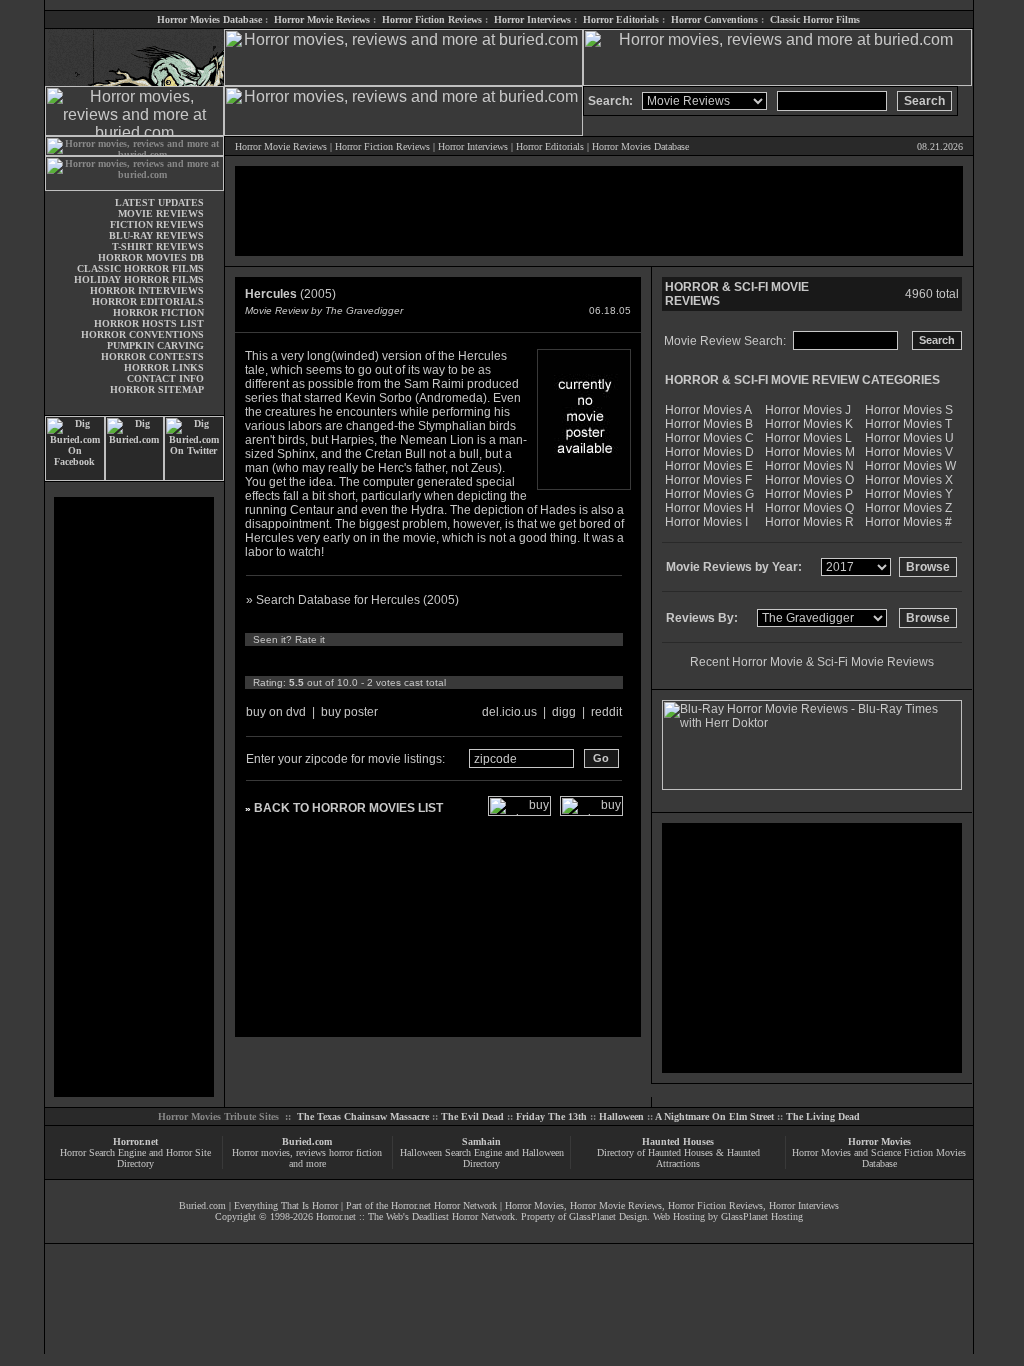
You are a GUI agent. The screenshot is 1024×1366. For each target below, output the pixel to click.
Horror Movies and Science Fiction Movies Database (879, 1158)
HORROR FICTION (158, 312)
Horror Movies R (809, 522)
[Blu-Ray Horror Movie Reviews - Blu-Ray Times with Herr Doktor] (812, 786)
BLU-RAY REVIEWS (156, 235)
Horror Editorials (621, 19)
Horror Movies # (908, 522)
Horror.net (135, 1141)
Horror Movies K (809, 424)
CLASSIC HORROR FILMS (140, 268)
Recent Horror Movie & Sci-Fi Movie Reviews (812, 662)
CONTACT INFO (165, 378)
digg (564, 712)
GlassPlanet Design (608, 1216)
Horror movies (261, 1152)
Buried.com (307, 1141)
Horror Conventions (714, 19)
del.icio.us (509, 712)
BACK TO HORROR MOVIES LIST (348, 808)
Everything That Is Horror (286, 1205)
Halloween (621, 1116)
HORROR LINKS (164, 367)
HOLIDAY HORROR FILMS (139, 279)
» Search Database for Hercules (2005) (352, 600)
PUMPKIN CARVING (155, 345)
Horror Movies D (709, 452)
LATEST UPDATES (159, 202)
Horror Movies (879, 1141)
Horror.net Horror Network (444, 1205)
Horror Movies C (709, 438)
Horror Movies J (808, 410)
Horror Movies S (909, 410)
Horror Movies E (709, 466)
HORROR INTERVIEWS (147, 290)
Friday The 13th (551, 1116)
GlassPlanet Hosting (762, 1216)
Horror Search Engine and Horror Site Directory (135, 1158)
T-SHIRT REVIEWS (158, 246)
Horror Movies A (708, 410)
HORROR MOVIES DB (151, 257)
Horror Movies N (809, 466)
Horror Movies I (706, 522)
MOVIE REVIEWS (161, 213)
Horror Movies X (909, 480)
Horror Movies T (908, 424)
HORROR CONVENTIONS (142, 334)
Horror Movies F (708, 480)
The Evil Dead (472, 1116)
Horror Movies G (709, 494)
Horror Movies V (909, 452)
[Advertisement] (134, 797)
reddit (606, 712)
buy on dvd (276, 712)
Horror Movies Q (809, 508)
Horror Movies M (810, 452)
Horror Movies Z (908, 508)
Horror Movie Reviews (322, 19)
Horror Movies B (709, 424)
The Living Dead (823, 1116)
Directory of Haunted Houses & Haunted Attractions (678, 1158)
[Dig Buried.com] (134, 477)
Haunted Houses (678, 1141)
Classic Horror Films (815, 19)
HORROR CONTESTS (152, 356)
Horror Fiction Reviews (432, 19)
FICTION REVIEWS (157, 224)
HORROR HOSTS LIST (149, 323)
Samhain (481, 1141)
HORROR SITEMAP (157, 389)
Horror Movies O (809, 480)
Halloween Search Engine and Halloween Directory (482, 1158)
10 (440, 661)
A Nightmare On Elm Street (714, 1116)
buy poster (349, 712)
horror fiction (355, 1152)
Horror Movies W (910, 466)
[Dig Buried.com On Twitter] (194, 477)
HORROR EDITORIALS (148, 301)
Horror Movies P (809, 494)
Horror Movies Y (909, 494)
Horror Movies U (909, 438)
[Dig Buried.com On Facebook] (75, 477)
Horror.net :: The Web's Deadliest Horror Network (415, 1216)
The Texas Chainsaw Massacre (363, 1116)
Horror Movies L (808, 438)
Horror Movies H (709, 508)
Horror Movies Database (209, 19)
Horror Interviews (532, 19)
